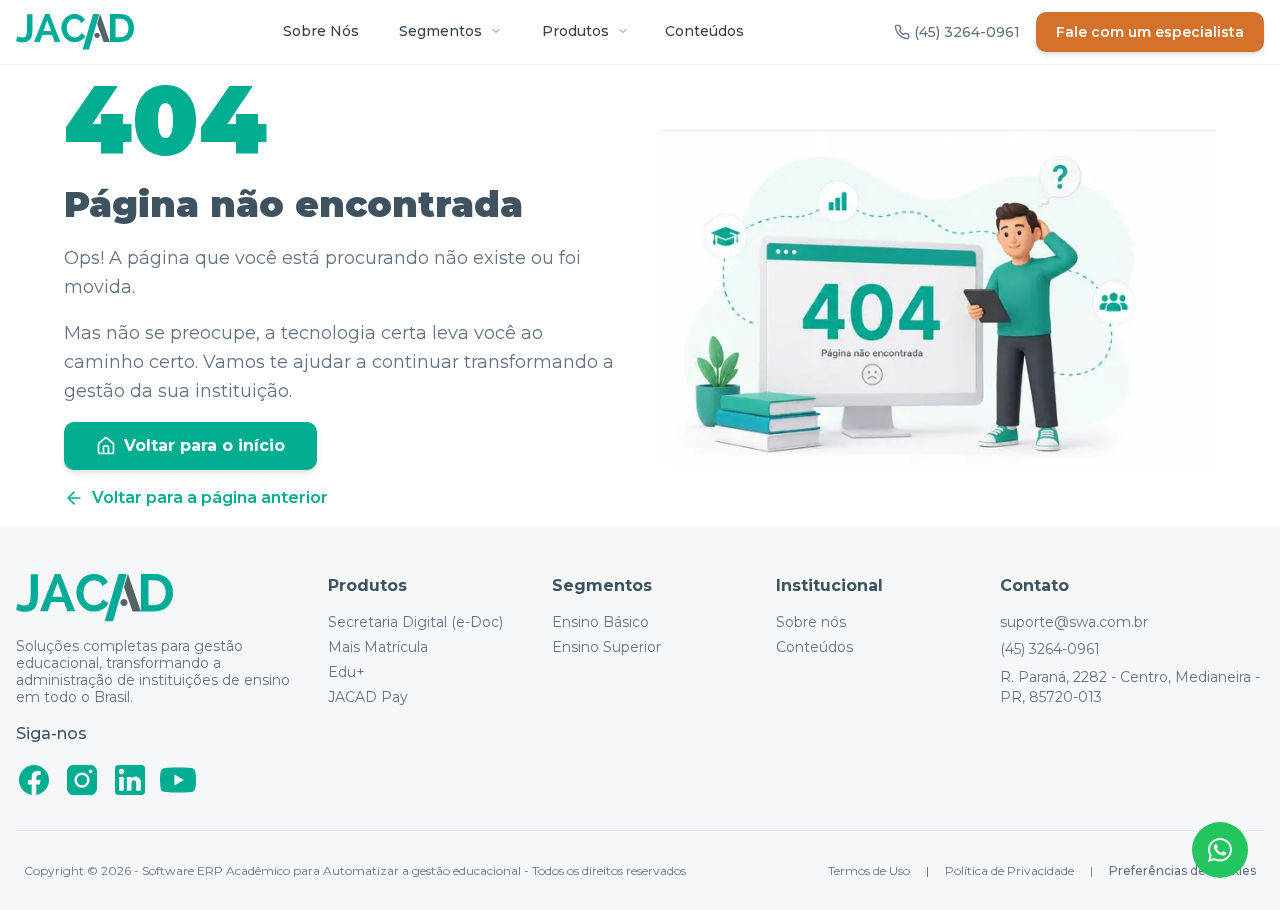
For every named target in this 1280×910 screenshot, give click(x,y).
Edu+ (346, 672)
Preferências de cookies (1182, 870)
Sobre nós (811, 622)
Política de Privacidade (1009, 870)
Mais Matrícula (378, 647)
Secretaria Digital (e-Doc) (415, 622)
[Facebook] (34, 780)
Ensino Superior (606, 647)
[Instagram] (82, 780)
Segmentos (440, 31)
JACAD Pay (368, 697)
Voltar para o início (204, 445)
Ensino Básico (600, 622)
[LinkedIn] (130, 780)
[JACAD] (75, 32)
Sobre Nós (321, 31)
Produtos (575, 31)
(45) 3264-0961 (1050, 649)
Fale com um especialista (1150, 32)
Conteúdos (704, 31)
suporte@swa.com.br (1074, 622)
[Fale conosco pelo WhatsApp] (1220, 850)
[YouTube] (178, 780)
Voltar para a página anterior (210, 497)
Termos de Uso (869, 870)
